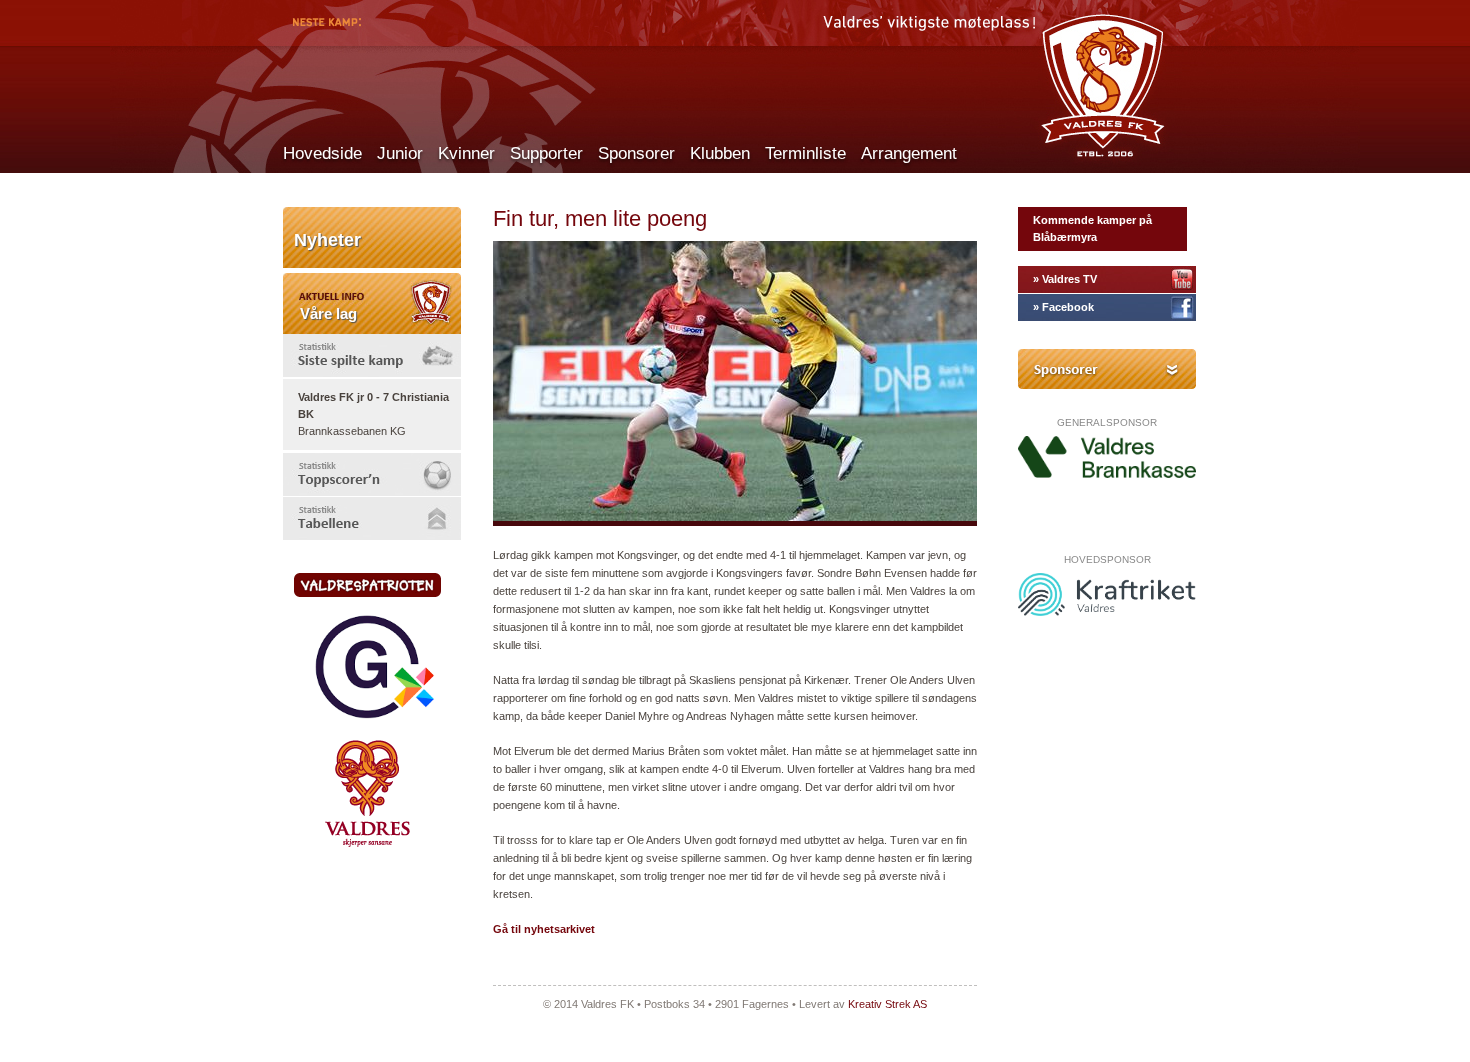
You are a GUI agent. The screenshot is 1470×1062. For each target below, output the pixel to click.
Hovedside (322, 153)
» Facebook (1063, 307)
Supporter (546, 153)
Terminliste (805, 153)
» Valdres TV (1065, 279)
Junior (400, 153)
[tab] (372, 355)
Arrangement (909, 153)
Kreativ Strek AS (887, 1004)
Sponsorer (636, 153)
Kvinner (466, 153)
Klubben (720, 153)
